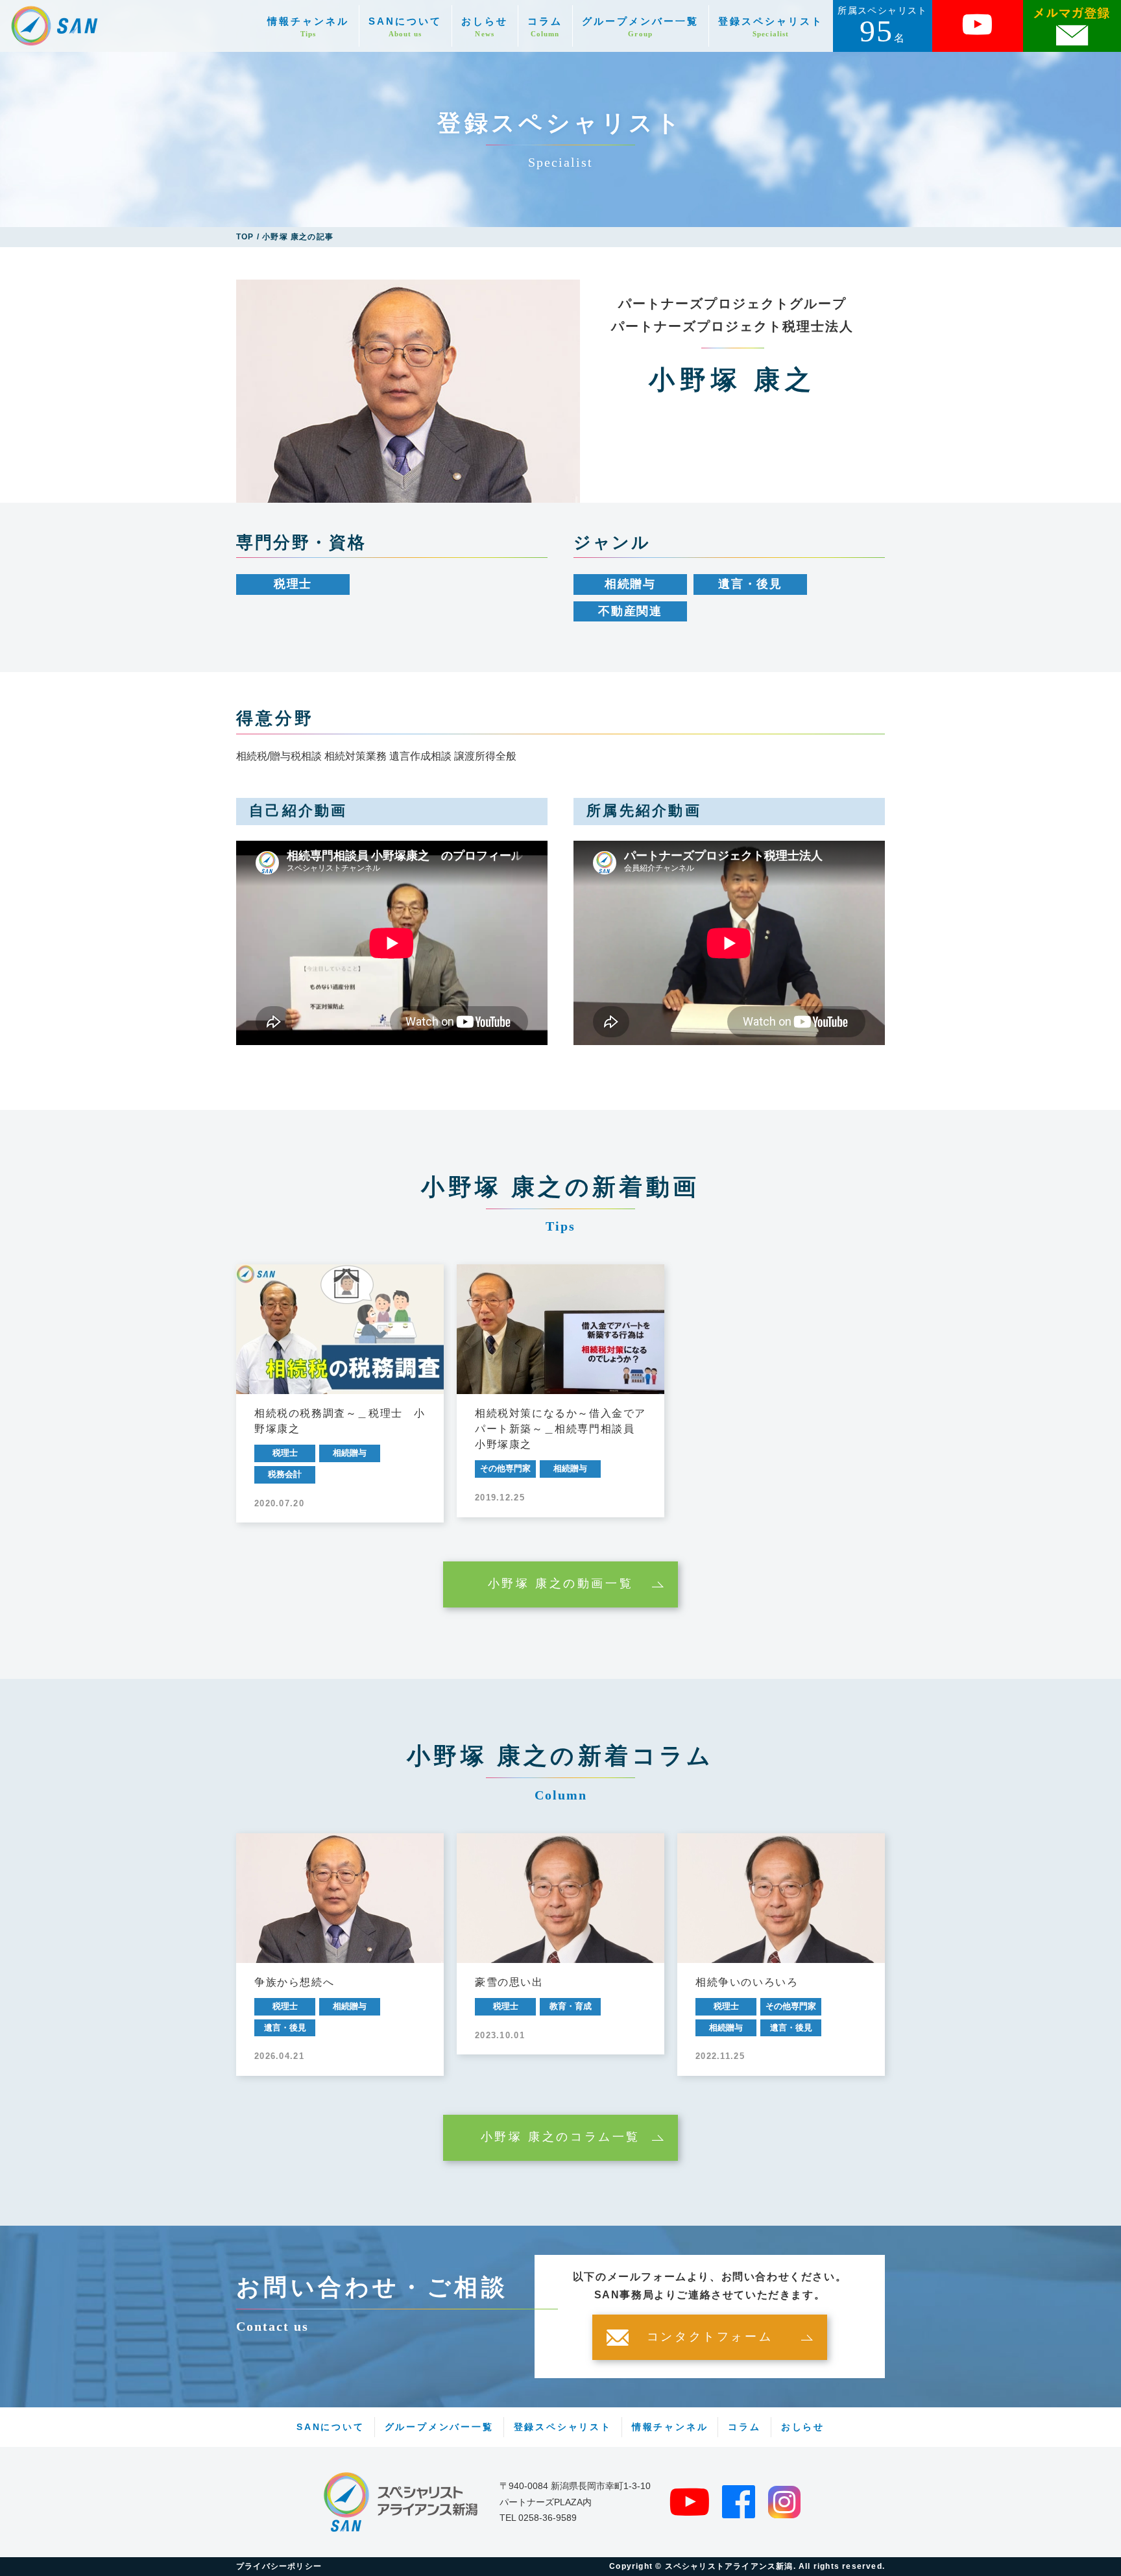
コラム (545, 27)
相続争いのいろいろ (747, 1982)
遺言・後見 (750, 584)
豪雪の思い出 (509, 1982)
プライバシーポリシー (279, 2566)
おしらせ (485, 27)
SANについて (405, 27)
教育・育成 (571, 2006)
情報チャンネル (308, 27)
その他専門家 (505, 1468)
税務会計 (285, 1474)
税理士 (293, 584)
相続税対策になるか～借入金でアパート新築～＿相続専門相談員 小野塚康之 (560, 1429)
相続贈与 (630, 584)
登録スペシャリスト (771, 27)
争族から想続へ (294, 1982)
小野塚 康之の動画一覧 (561, 1584)
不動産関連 (630, 611)
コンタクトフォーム (710, 2337)
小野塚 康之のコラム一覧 (560, 2137)
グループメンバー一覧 (640, 27)
